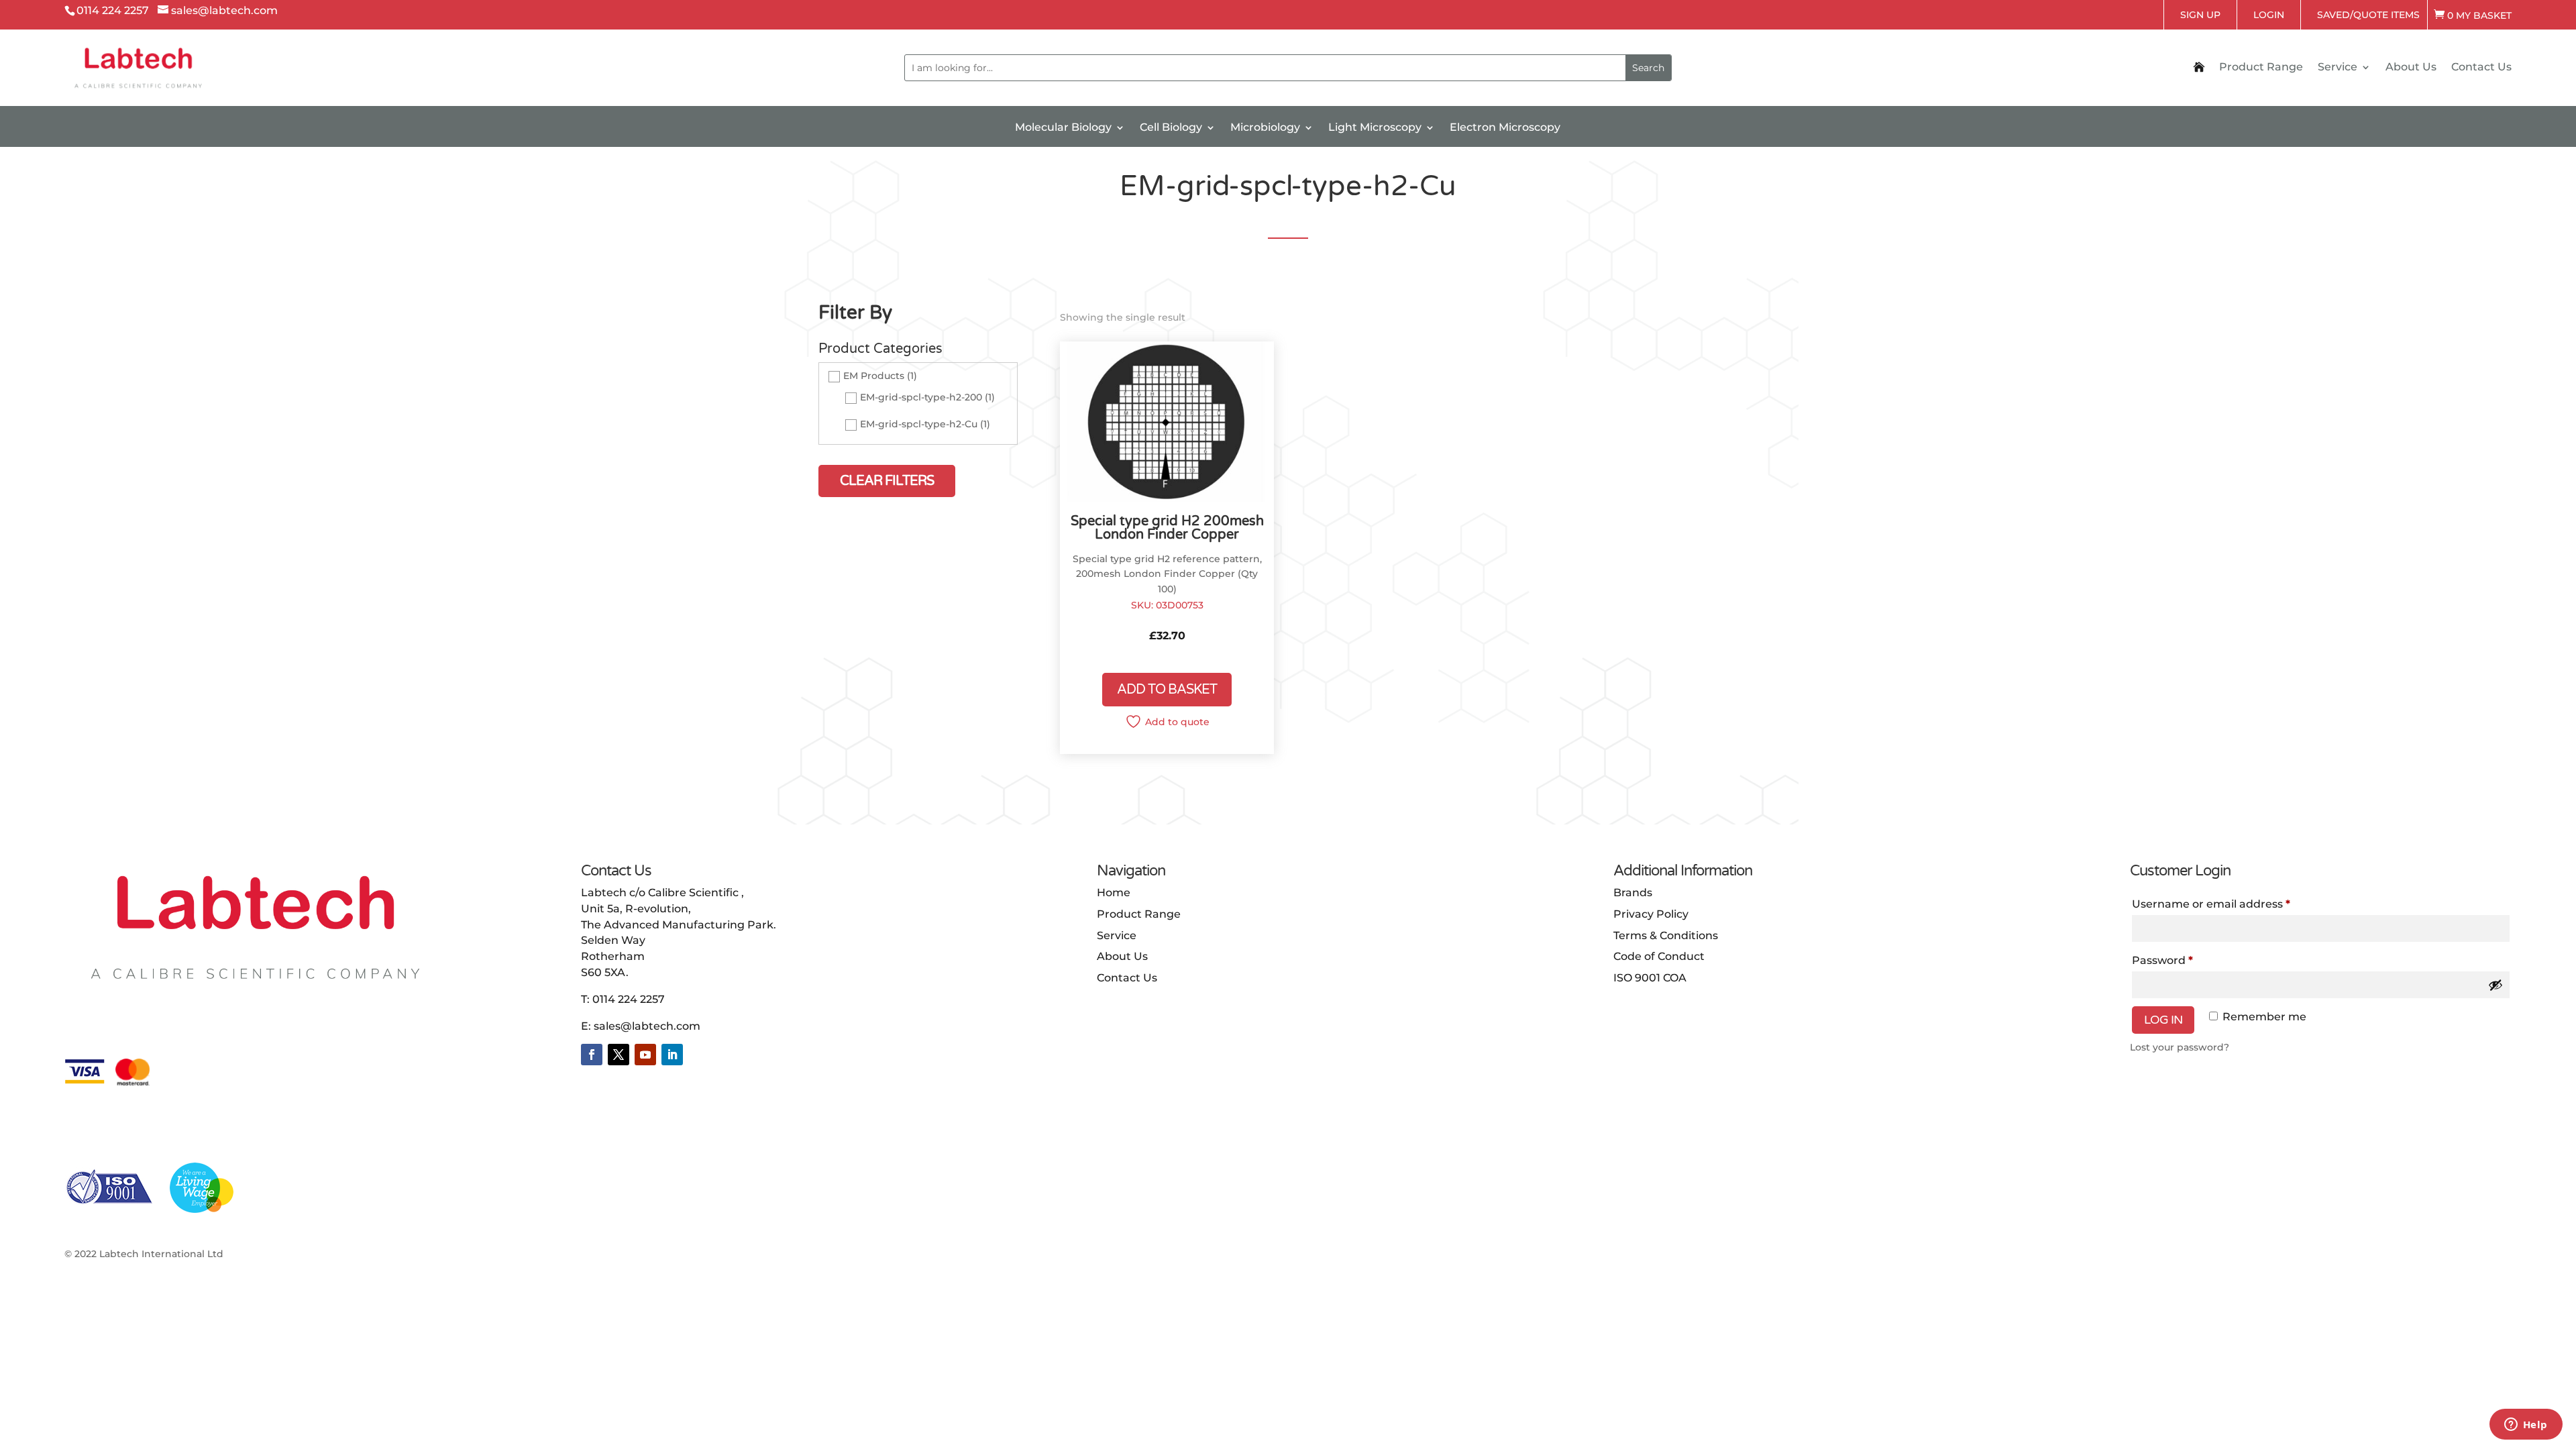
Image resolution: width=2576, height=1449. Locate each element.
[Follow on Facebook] (592, 1055)
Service (2338, 68)
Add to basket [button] (1167, 690)
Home (1114, 893)
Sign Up (2200, 15)
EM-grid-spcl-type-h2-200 (921, 398)
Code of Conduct (1659, 956)
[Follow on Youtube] (645, 1055)
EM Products (874, 376)
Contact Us (2481, 68)
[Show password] (2495, 985)
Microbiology (1265, 128)
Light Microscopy (1375, 128)
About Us (2411, 68)
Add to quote (1177, 722)
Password (2162, 960)
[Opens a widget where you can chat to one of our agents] (2526, 1426)
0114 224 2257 (629, 999)
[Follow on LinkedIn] (672, 1055)
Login (2269, 15)
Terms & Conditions (1666, 935)
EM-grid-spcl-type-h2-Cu (919, 425)
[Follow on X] (619, 1055)
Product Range (2261, 68)
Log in (2163, 1020)
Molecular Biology (1063, 128)
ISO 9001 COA (1650, 978)
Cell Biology (1171, 128)
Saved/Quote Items (2368, 15)
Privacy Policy (1651, 914)
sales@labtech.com (647, 1026)
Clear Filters (887, 481)
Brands (1633, 893)
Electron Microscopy (1505, 128)
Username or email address (2211, 904)
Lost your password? (2180, 1047)
